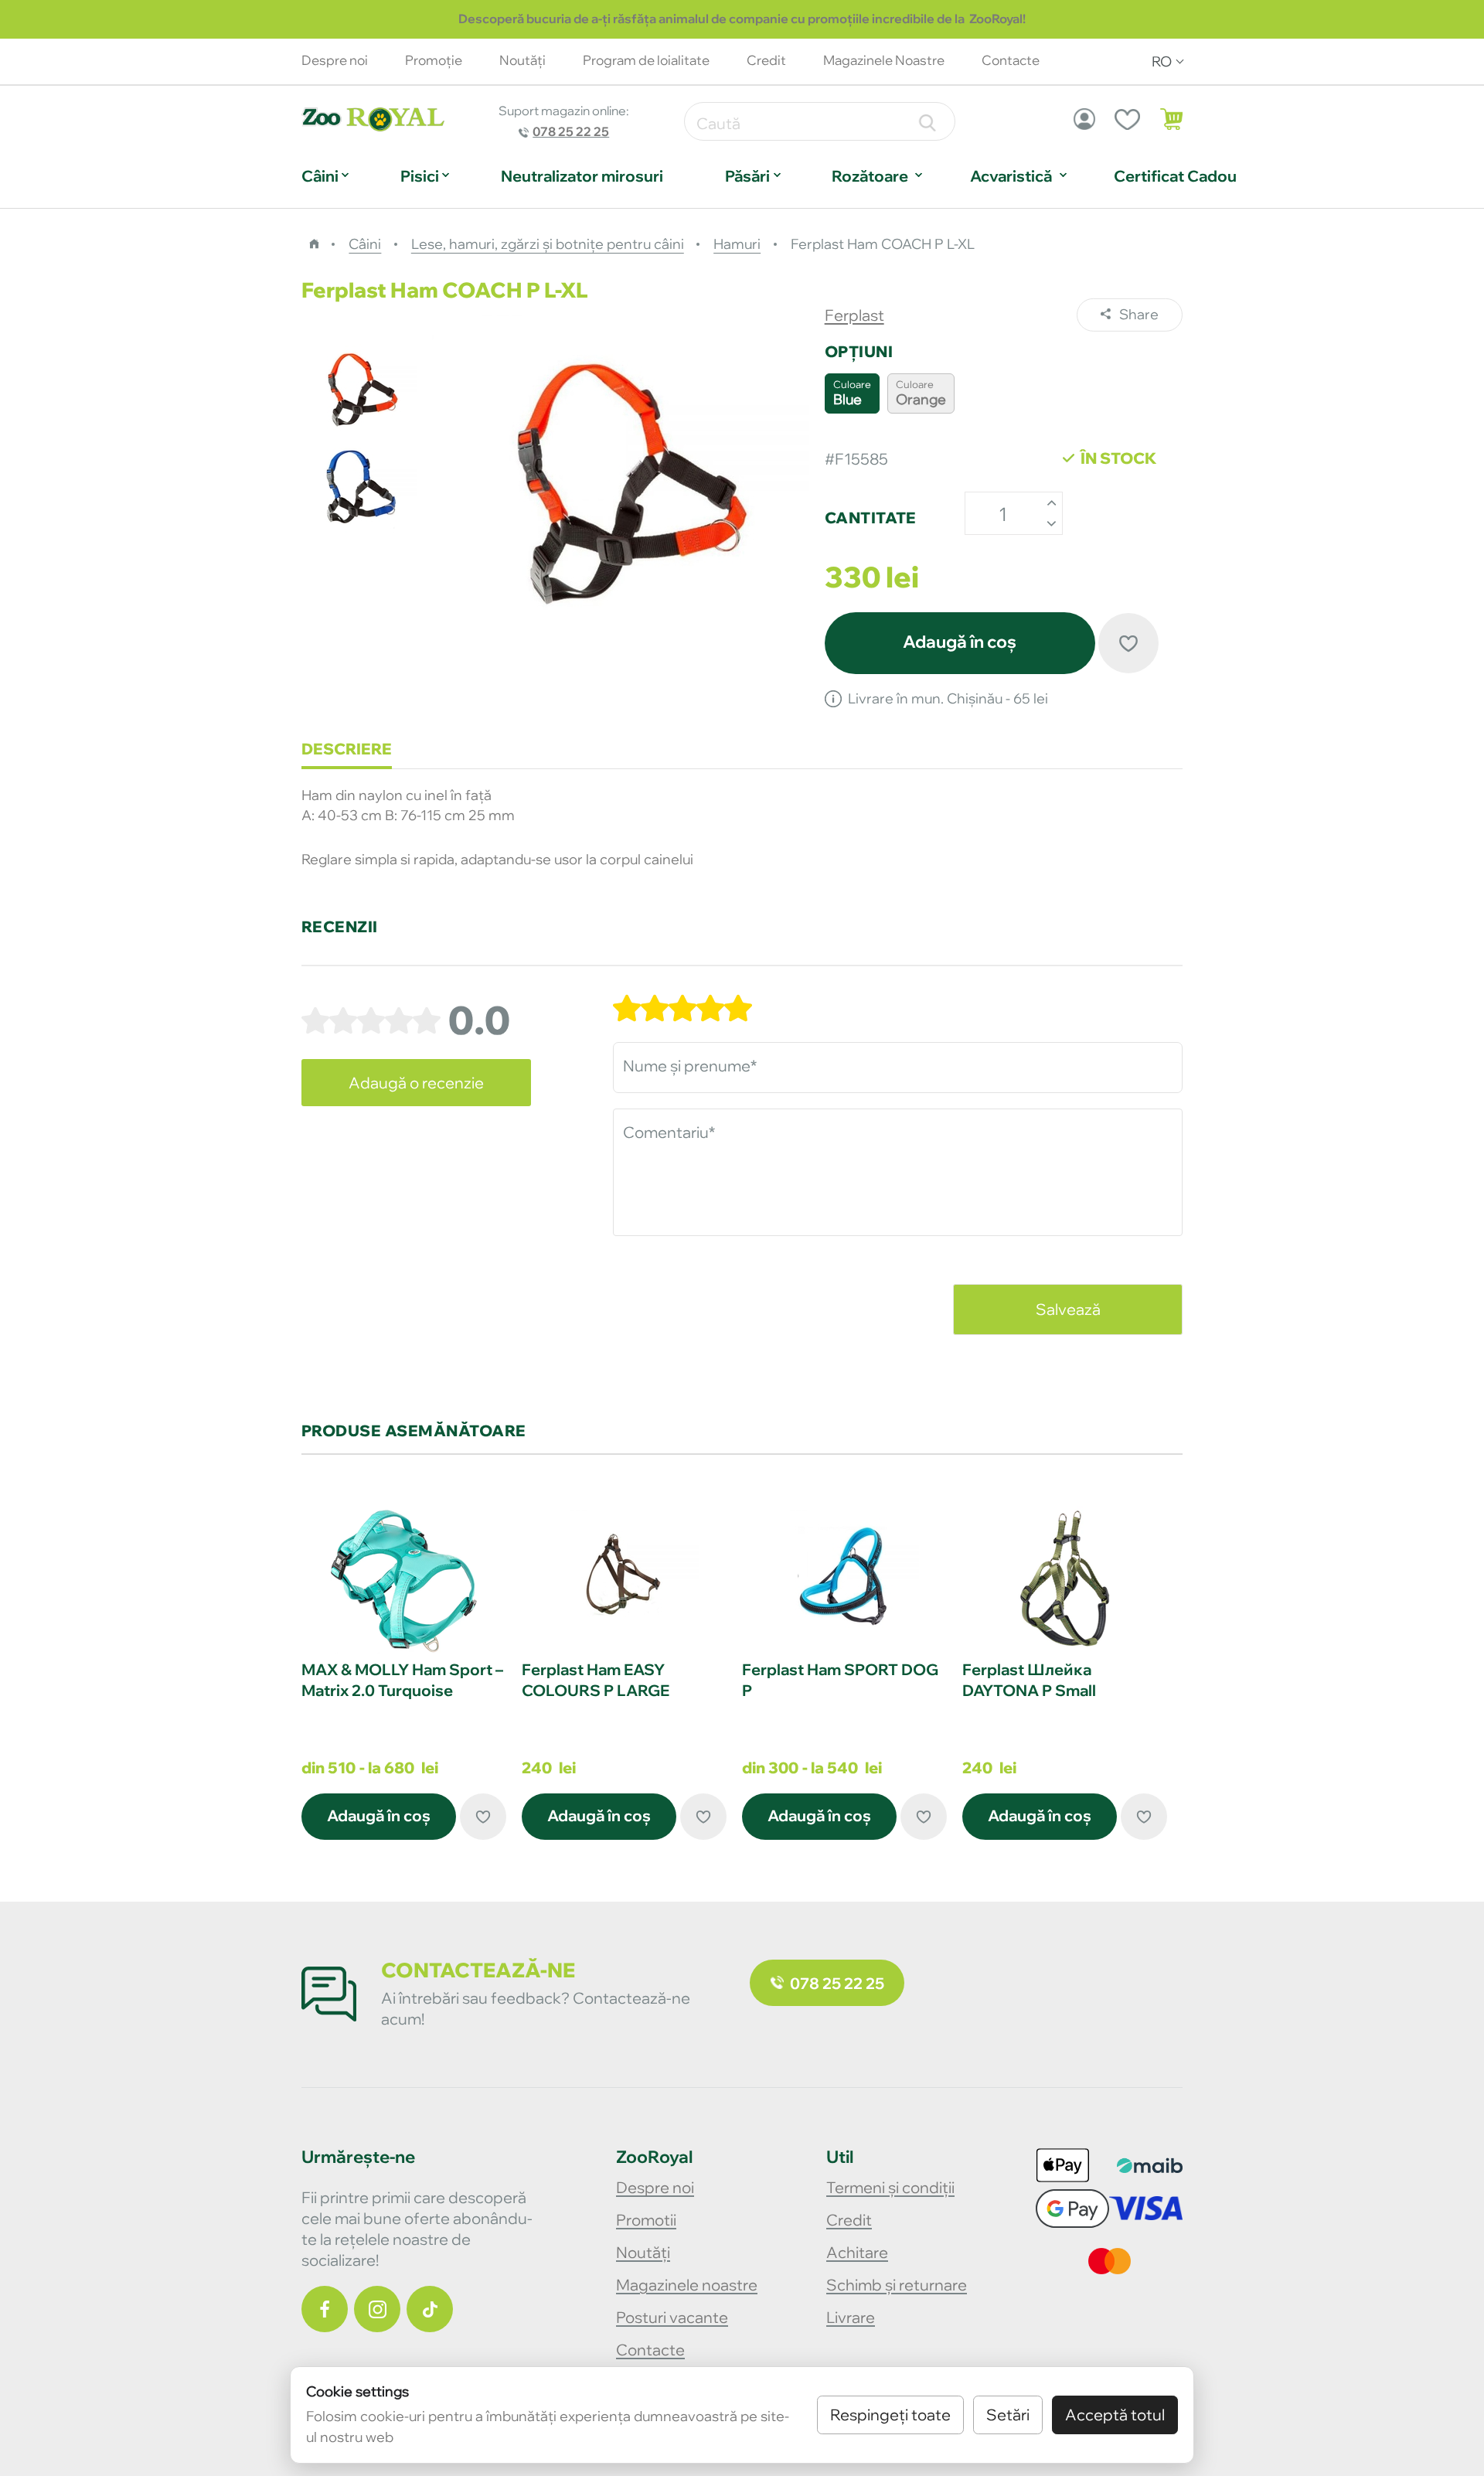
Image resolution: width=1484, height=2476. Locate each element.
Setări (1008, 2415)
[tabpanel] (404, 1673)
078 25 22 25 (571, 131)
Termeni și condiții (890, 2187)
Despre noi (335, 60)
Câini (320, 176)
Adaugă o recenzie (416, 1083)
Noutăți (643, 2252)
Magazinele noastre (687, 2285)
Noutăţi (522, 60)
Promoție (434, 60)
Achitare (857, 2252)
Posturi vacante (672, 2317)
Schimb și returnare (897, 2285)
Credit (766, 60)
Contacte (650, 2350)
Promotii (646, 2220)
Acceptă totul (1115, 2415)
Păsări (747, 176)
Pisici (420, 176)
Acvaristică (1011, 176)
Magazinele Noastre (884, 60)
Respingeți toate (890, 2415)
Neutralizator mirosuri (582, 176)
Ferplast (854, 315)
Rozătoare (870, 176)
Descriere (347, 749)
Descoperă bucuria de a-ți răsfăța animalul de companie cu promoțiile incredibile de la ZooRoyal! (742, 19)
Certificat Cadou (1175, 176)
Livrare (851, 2317)
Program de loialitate (646, 60)
